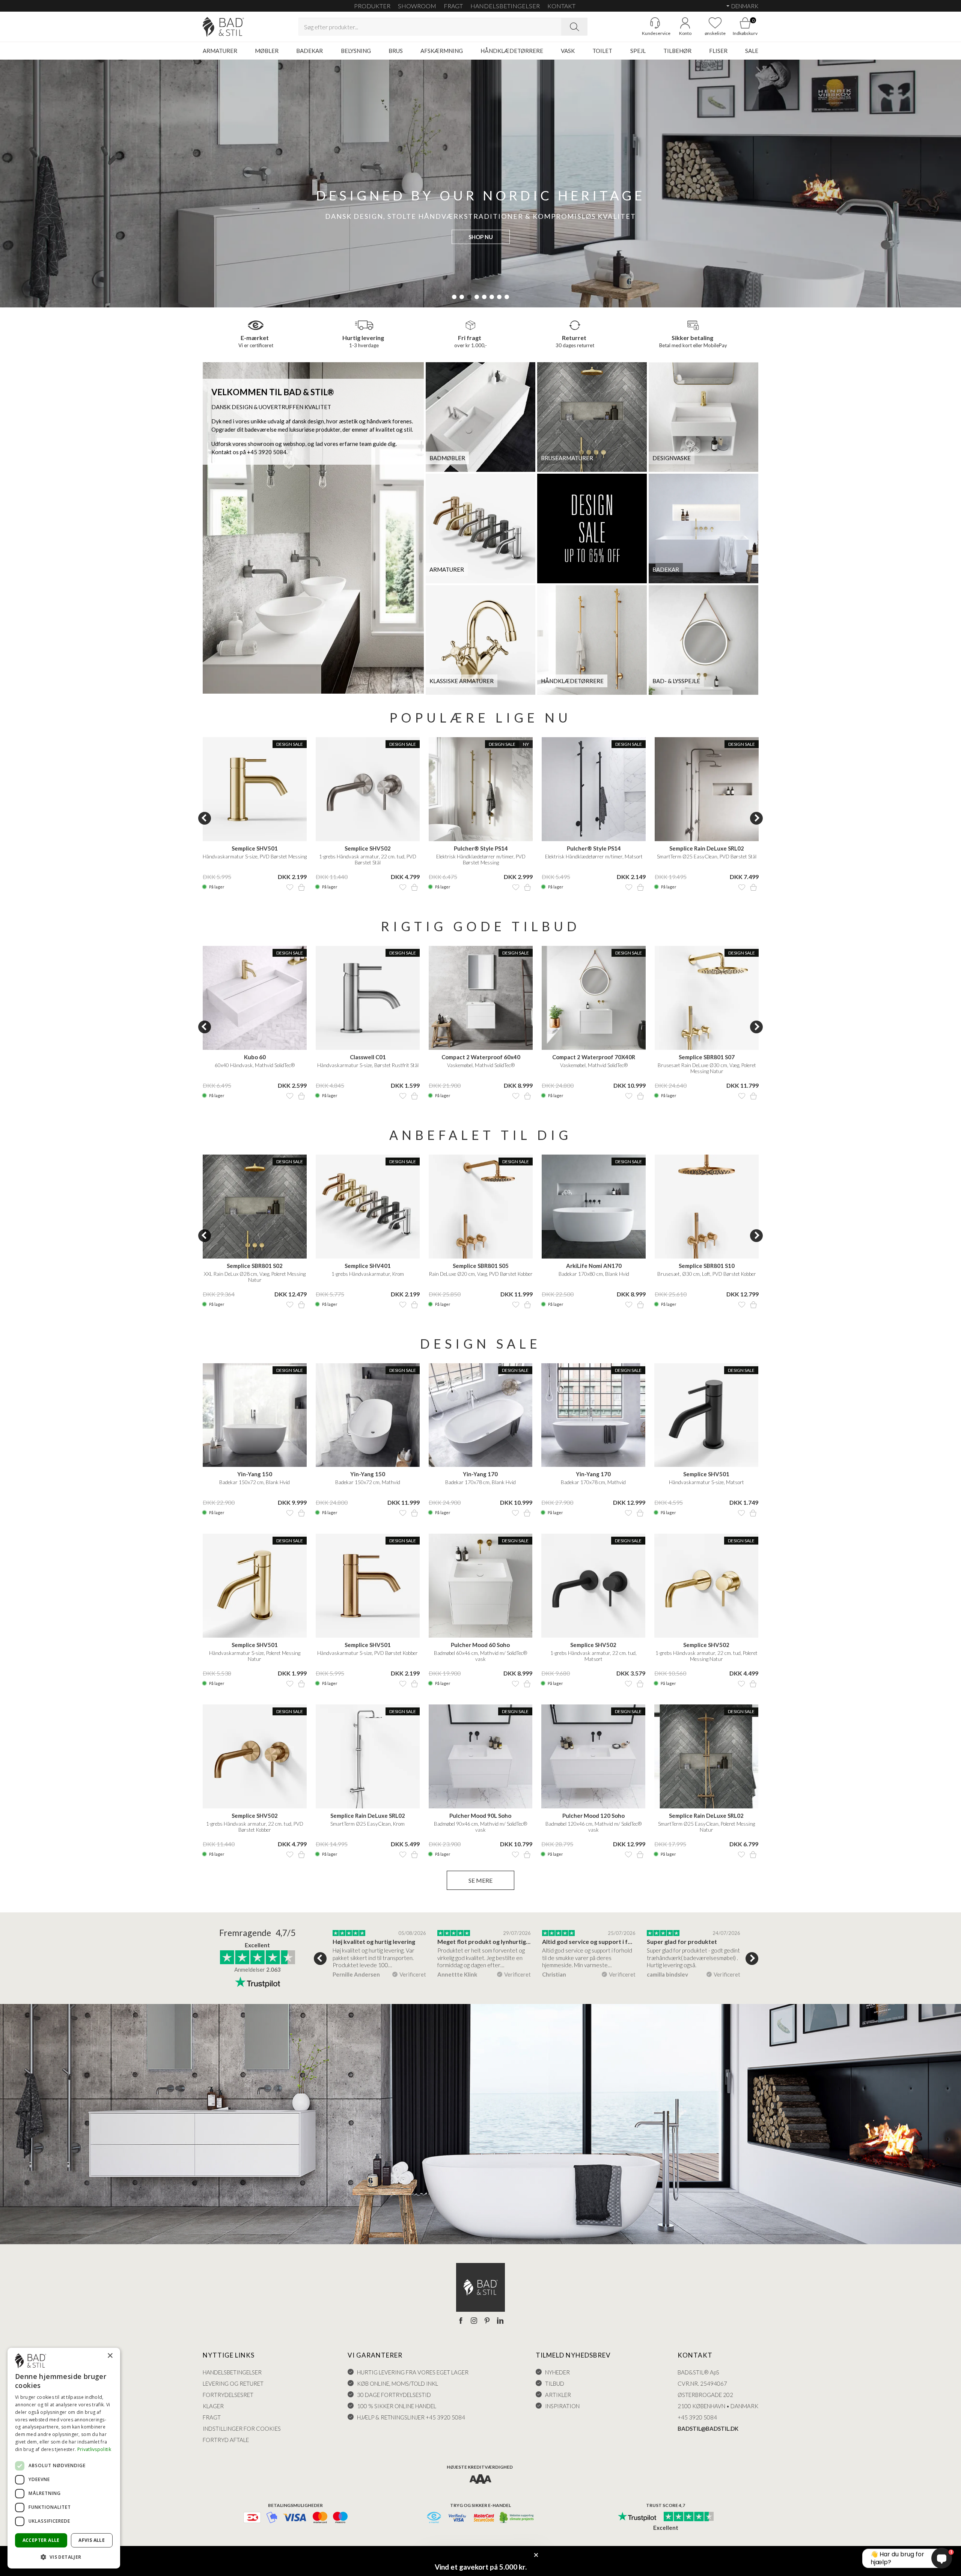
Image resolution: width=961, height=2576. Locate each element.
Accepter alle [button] (41, 2540)
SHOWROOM (417, 6)
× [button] (110, 2356)
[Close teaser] (536, 2555)
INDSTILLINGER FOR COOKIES (242, 2428)
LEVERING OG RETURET (233, 2383)
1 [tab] (454, 297)
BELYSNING (356, 51)
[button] (64, 2557)
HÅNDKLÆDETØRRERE (512, 51)
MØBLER (267, 51)
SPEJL (638, 51)
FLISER (718, 51)
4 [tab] (477, 297)
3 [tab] (469, 297)
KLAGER (213, 2406)
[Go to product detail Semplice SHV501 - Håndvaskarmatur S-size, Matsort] (706, 1415)
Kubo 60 (255, 1057)
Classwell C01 (368, 1057)
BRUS (396, 51)
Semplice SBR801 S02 (255, 1266)
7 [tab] (499, 297)
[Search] (574, 27)
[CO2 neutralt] (517, 2518)
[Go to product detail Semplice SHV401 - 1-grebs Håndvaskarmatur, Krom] (368, 1207)
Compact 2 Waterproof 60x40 (481, 1057)
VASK (568, 51)
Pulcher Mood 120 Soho (593, 1816)
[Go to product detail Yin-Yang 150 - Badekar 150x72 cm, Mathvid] (368, 1415)
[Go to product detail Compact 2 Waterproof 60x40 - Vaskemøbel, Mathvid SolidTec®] (481, 998)
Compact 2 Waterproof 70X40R (594, 1057)
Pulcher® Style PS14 (481, 848)
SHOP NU (481, 237)
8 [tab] (507, 297)
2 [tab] (462, 297)
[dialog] (64, 2458)
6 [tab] (492, 297)
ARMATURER (220, 51)
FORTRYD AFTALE (226, 2440)
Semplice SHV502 (368, 848)
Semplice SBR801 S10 (707, 1266)
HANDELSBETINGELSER (505, 6)
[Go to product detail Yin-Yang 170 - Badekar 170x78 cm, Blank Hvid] (481, 1415)
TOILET (602, 51)
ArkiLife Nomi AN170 (594, 1266)
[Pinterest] (487, 2321)
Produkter (372, 6)
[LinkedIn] (500, 2321)
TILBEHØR (677, 51)
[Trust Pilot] (637, 2517)
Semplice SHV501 (255, 848)
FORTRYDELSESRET (228, 2395)
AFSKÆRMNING (442, 51)
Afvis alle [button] (92, 2540)
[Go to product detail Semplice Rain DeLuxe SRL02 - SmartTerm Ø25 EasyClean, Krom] (368, 1756)
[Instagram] (474, 2321)
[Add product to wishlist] (290, 887)
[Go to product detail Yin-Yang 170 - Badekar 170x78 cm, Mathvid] (593, 1415)
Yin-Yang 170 (480, 1474)
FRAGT (453, 6)
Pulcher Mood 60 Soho (480, 1645)
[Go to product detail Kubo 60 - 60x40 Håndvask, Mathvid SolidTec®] (255, 998)
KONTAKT (561, 6)
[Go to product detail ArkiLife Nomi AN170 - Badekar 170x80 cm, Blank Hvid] (594, 1207)
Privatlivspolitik (94, 2449)
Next (756, 818)
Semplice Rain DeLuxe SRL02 (707, 848)
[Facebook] (461, 2321)
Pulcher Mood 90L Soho (480, 1816)
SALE (752, 51)
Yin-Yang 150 (255, 1474)
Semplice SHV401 (368, 1266)
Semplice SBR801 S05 (481, 1266)
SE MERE (480, 1880)
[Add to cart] (301, 887)
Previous (205, 818)
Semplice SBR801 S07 (707, 1057)
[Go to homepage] (223, 27)
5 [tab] (484, 297)
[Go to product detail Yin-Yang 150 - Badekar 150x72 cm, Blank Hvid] (255, 1415)
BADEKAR (310, 51)
